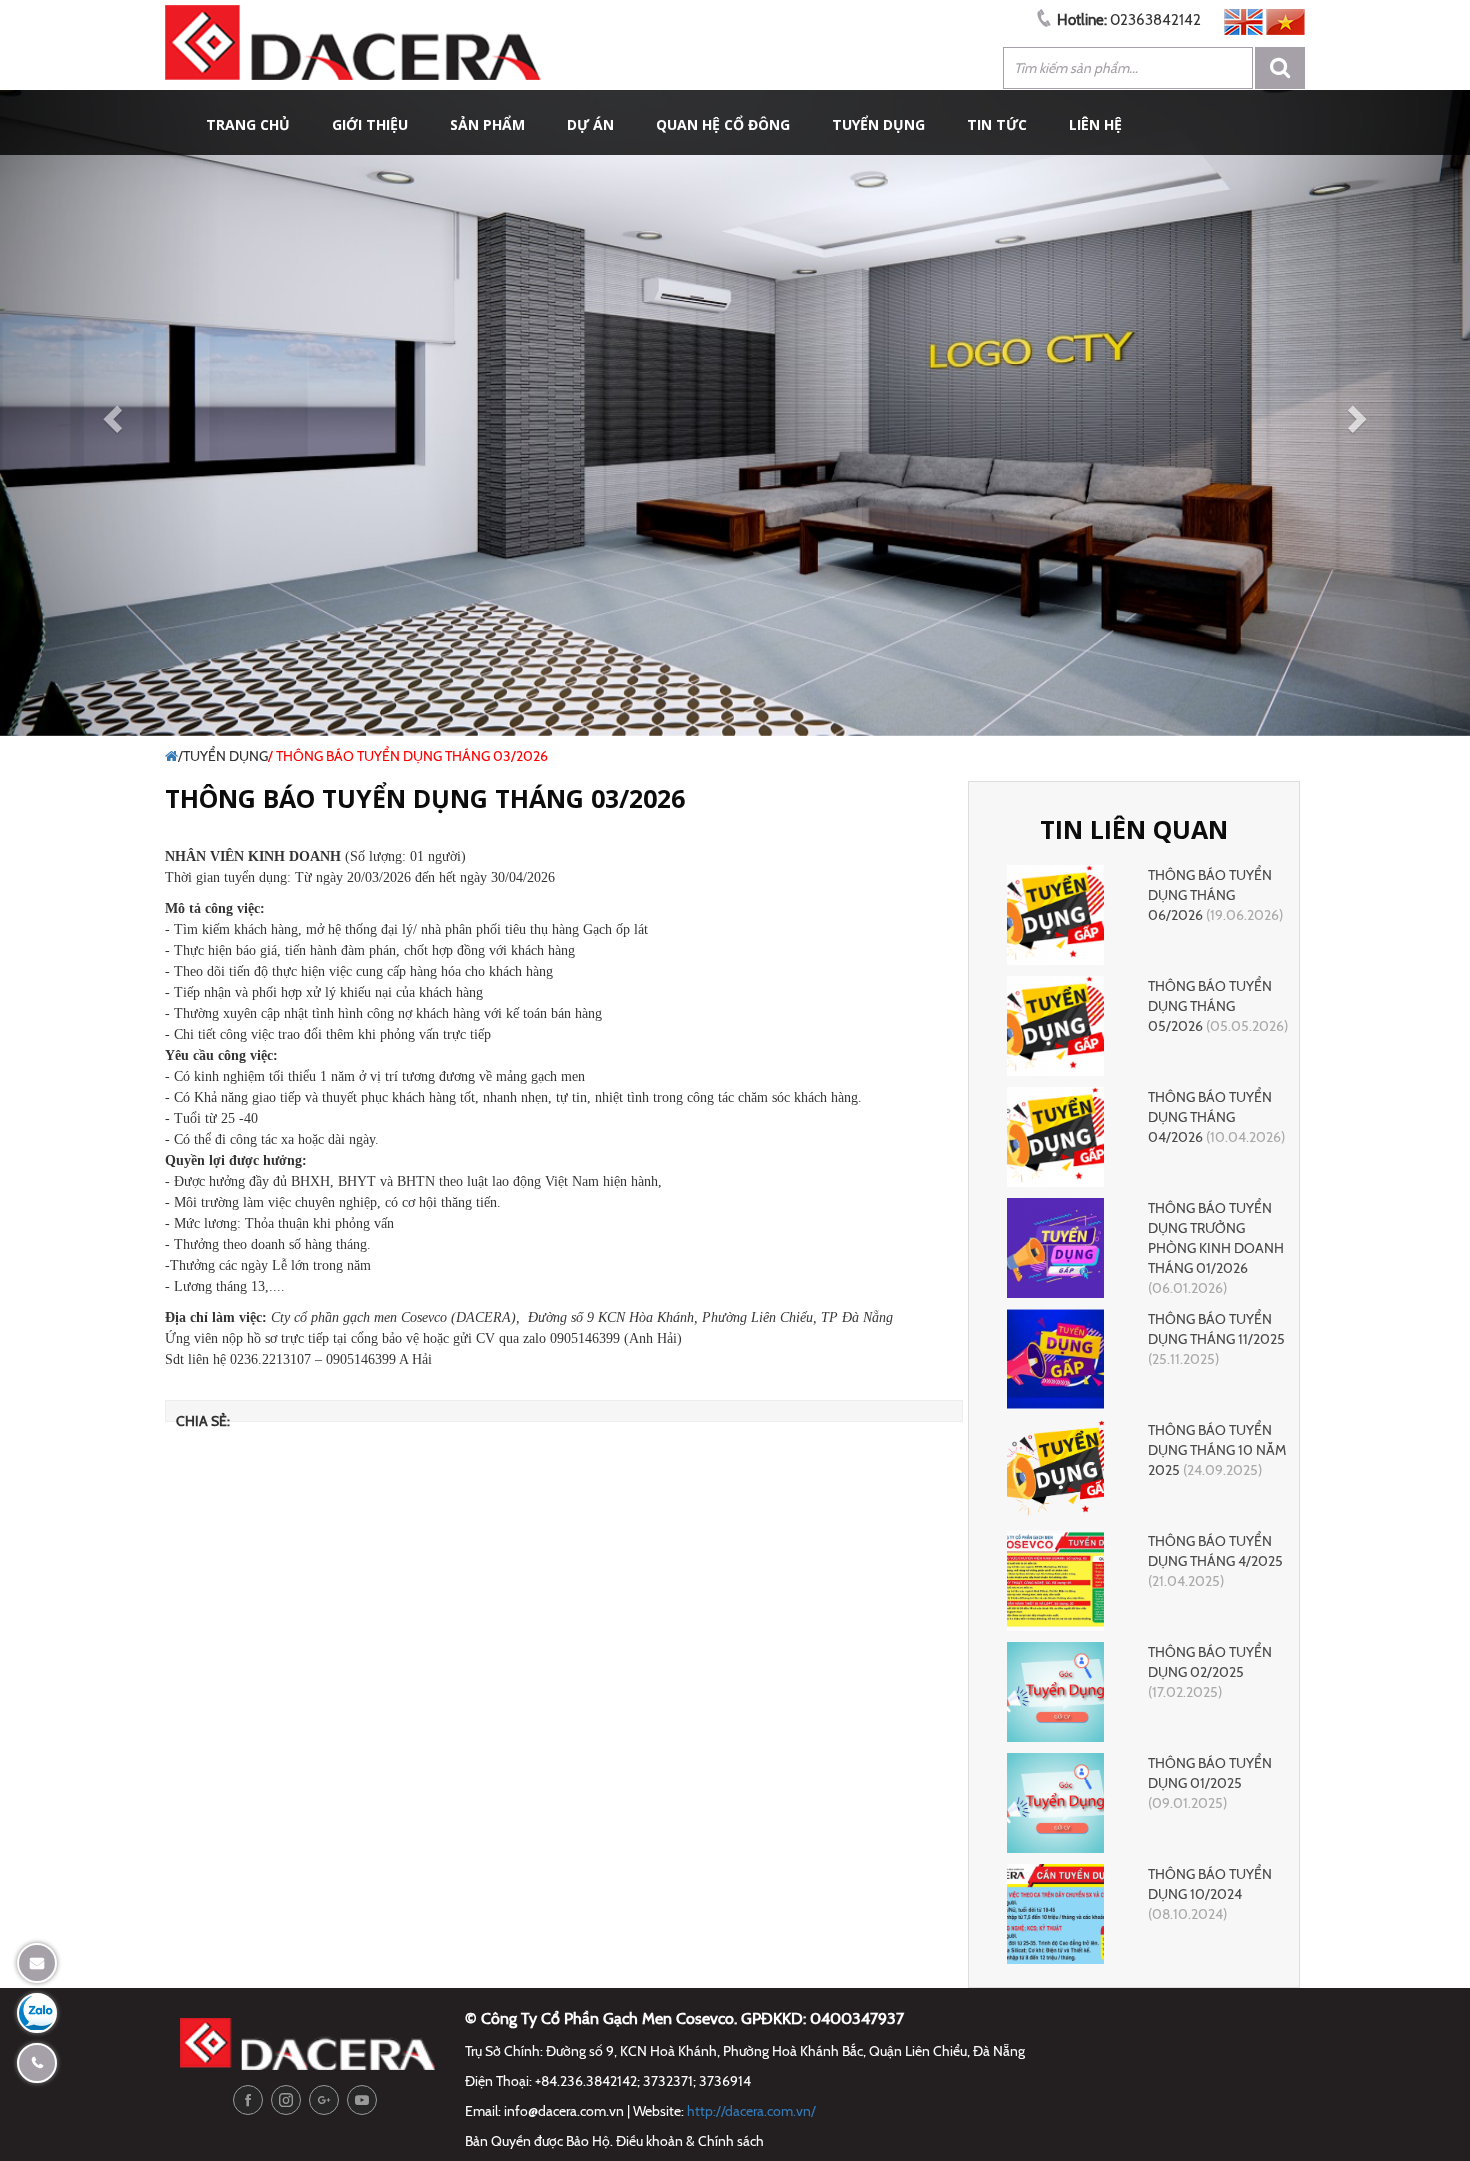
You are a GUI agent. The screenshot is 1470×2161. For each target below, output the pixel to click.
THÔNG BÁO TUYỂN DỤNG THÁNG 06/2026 (1210, 895)
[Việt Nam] (1285, 20)
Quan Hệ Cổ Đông (723, 124)
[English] (1243, 20)
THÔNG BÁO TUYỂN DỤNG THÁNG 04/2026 (1210, 1117)
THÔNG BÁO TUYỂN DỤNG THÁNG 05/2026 (1210, 1006)
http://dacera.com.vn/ (751, 2111)
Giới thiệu (370, 124)
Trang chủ (248, 124)
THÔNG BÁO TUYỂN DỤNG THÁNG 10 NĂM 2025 (1217, 1450)
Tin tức (997, 124)
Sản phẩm (487, 124)
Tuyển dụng (878, 124)
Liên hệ (1095, 124)
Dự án (590, 124)
